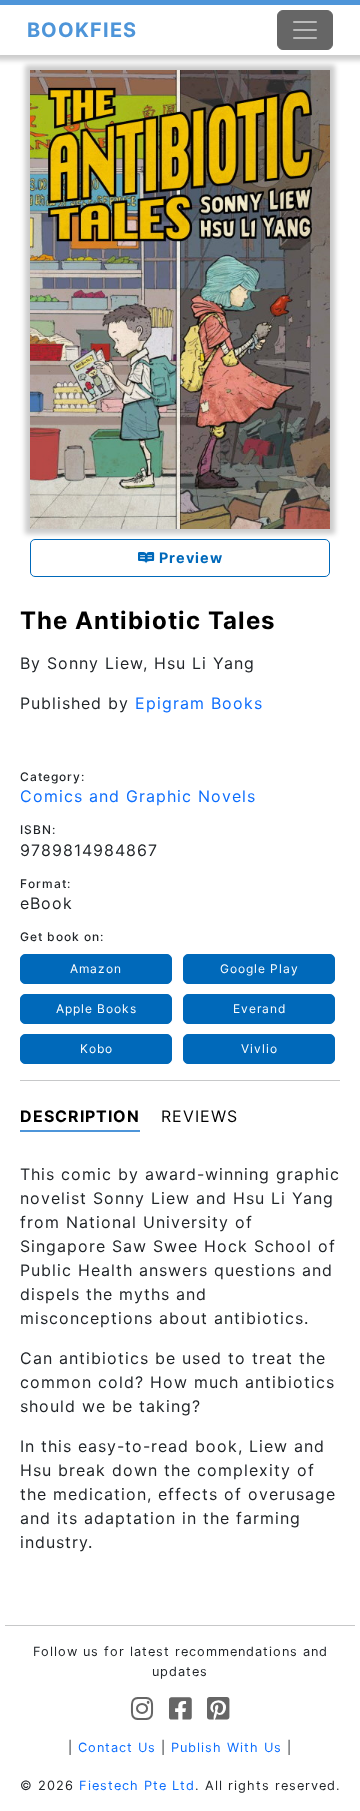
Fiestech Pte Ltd (137, 1785)
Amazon (96, 968)
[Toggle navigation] (305, 30)
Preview (189, 557)
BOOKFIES (82, 30)
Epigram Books (199, 703)
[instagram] (142, 1709)
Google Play (259, 968)
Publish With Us (226, 1747)
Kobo (96, 1048)
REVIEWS (199, 1116)
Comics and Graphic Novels (138, 796)
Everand (259, 1008)
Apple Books (96, 1008)
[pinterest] (218, 1709)
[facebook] (180, 1709)
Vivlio (259, 1048)
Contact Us (117, 1747)
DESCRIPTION (80, 1116)
